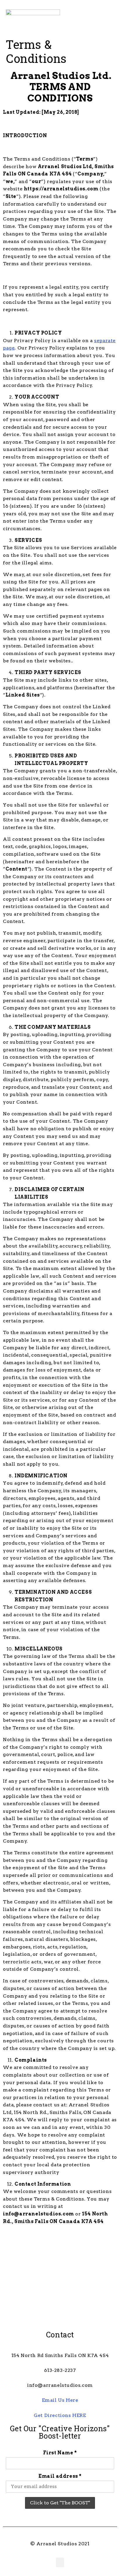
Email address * (60, 2476)
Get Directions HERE (60, 2415)
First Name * (60, 2453)
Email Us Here (60, 2400)
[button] (93, 18)
